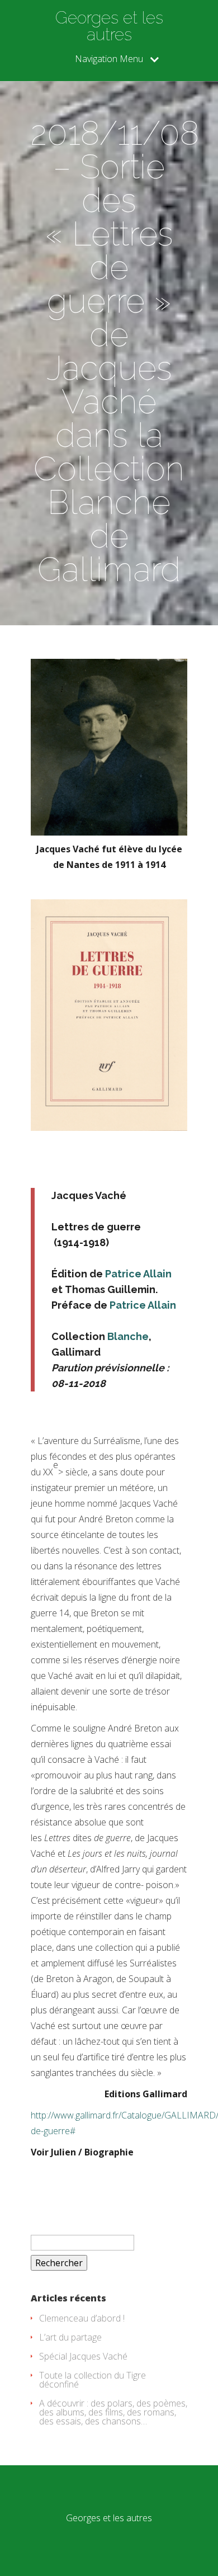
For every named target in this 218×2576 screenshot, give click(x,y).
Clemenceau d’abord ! (82, 2318)
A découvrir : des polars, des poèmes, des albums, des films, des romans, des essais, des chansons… (113, 2412)
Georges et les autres (109, 26)
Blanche (128, 1336)
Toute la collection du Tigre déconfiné (93, 2380)
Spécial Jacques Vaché (83, 2356)
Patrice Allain (138, 1274)
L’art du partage (70, 2337)
